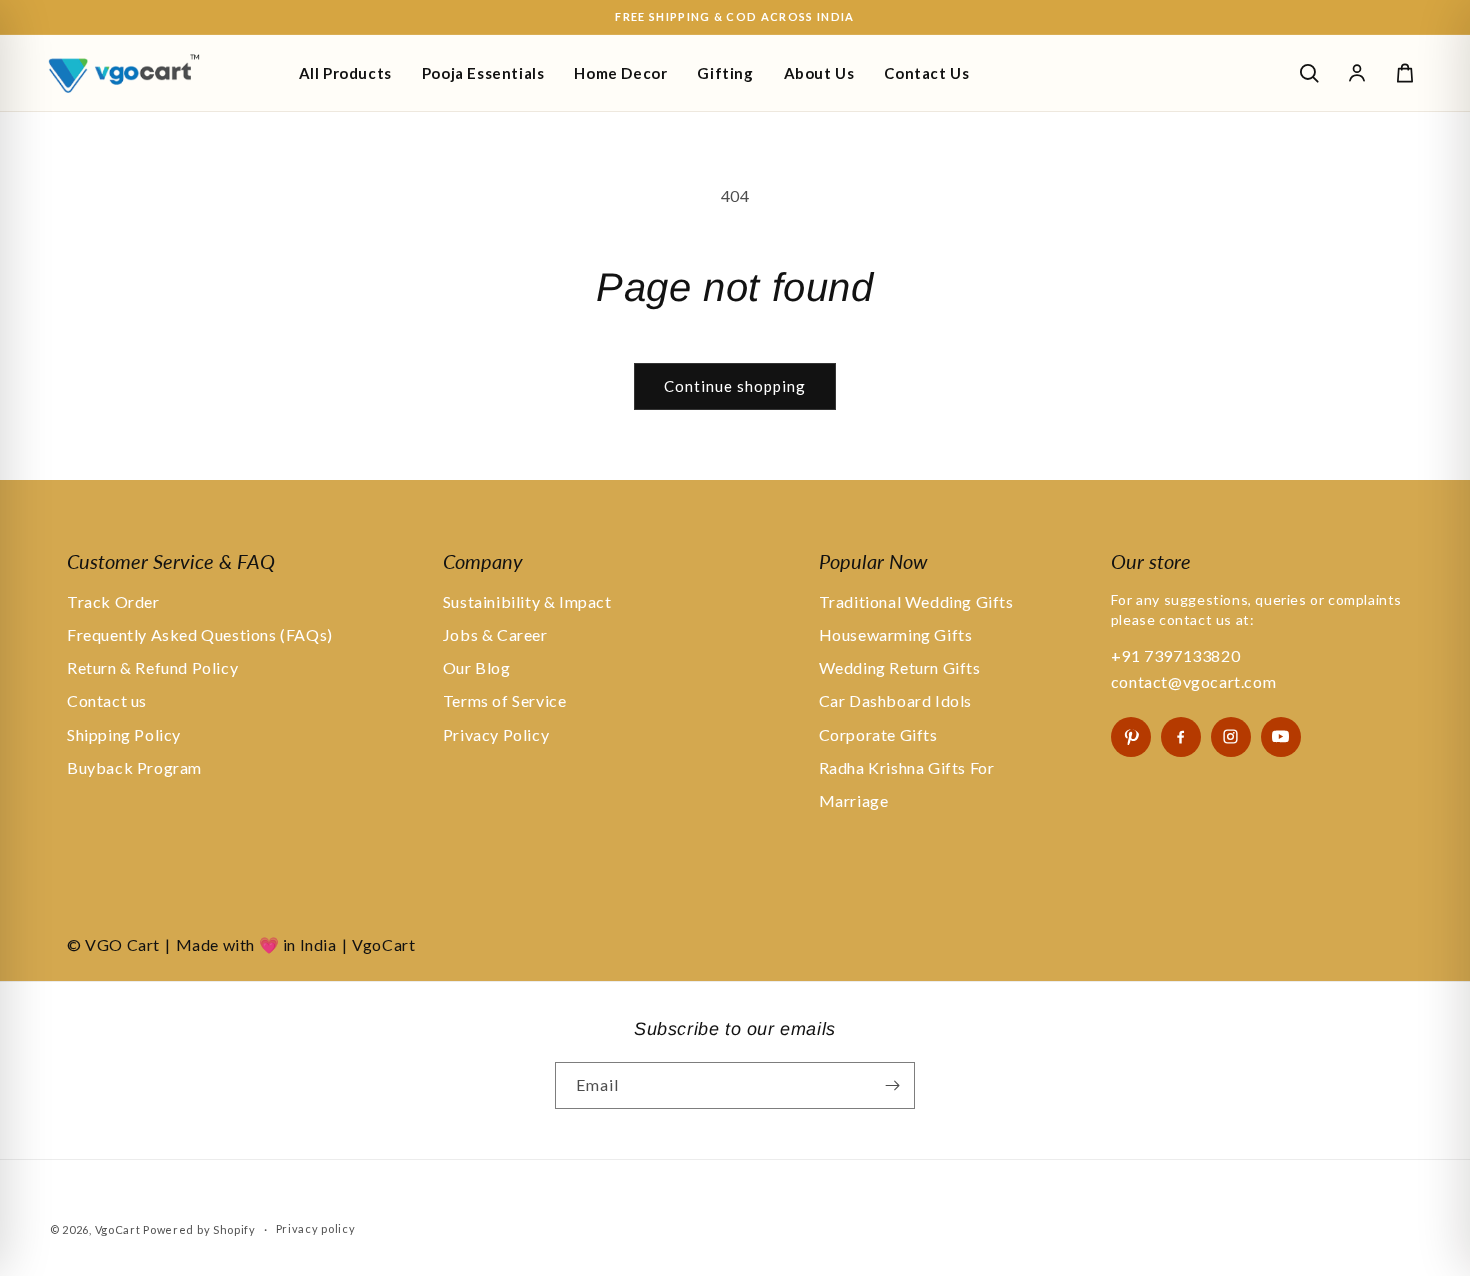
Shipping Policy (124, 734)
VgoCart (118, 1229)
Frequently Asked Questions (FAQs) (200, 634)
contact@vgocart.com (1193, 681)
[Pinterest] (1131, 737)
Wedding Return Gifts (900, 667)
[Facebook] (1181, 737)
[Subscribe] (892, 1085)
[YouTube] (1281, 737)
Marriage (854, 800)
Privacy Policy (496, 734)
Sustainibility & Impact (527, 601)
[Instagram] (1231, 737)
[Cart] (1405, 73)
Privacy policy (316, 1228)
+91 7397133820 (1175, 655)
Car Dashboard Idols (895, 700)
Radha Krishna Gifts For (907, 767)
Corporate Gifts (878, 734)
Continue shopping (735, 386)
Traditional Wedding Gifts (916, 601)
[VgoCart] (158, 73)
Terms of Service (505, 700)
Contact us (107, 700)
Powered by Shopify (199, 1229)
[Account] (1357, 73)
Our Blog (477, 667)
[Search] (1309, 73)
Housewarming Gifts (896, 634)
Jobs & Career (495, 634)
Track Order (113, 601)
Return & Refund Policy (152, 667)
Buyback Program (134, 767)
